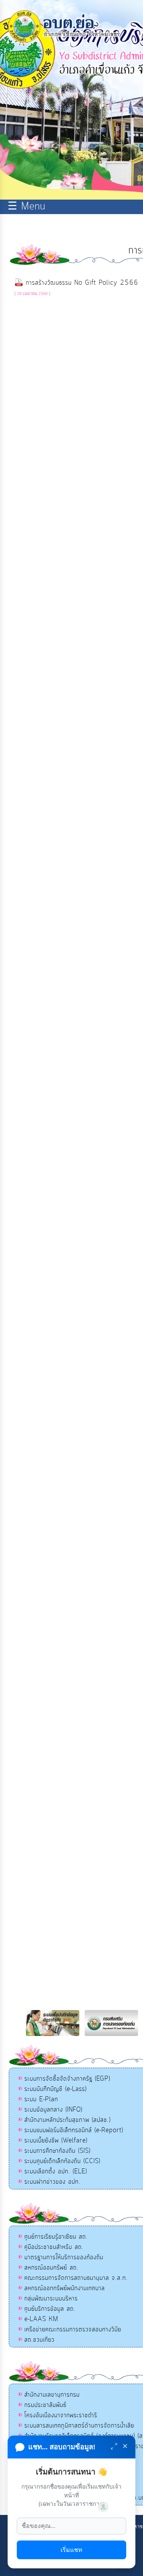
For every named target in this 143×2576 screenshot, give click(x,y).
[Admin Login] (103, 2507)
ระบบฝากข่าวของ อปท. (52, 2182)
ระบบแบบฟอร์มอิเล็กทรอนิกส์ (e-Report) (74, 2130)
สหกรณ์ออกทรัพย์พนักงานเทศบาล (65, 2288)
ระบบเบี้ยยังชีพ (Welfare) (56, 2141)
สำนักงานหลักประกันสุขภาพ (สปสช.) (67, 2120)
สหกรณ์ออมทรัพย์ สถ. (51, 2268)
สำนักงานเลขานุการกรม (52, 2395)
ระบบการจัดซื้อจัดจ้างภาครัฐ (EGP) (67, 2079)
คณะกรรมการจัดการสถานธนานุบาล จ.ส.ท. (76, 2278)
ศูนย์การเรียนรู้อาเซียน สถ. (56, 2237)
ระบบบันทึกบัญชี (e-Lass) (55, 2089)
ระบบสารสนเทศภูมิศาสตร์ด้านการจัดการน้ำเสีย (79, 2426)
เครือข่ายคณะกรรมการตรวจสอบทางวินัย (73, 2329)
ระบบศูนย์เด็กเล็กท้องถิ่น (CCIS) (62, 2161)
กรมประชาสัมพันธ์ (45, 2405)
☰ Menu (27, 207)
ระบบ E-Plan (41, 2099)
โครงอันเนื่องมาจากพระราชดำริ (61, 2415)
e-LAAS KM (41, 2319)
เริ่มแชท (71, 2550)
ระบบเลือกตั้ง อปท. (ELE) (56, 2171)
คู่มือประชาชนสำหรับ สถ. (54, 2247)
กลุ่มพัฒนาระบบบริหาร (51, 2299)
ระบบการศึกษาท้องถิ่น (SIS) (57, 2151)
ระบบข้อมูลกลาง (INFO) (53, 2110)
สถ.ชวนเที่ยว (39, 2340)
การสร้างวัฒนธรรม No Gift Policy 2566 (82, 283)
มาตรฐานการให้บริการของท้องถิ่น (64, 2257)
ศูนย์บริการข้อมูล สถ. (50, 2309)
